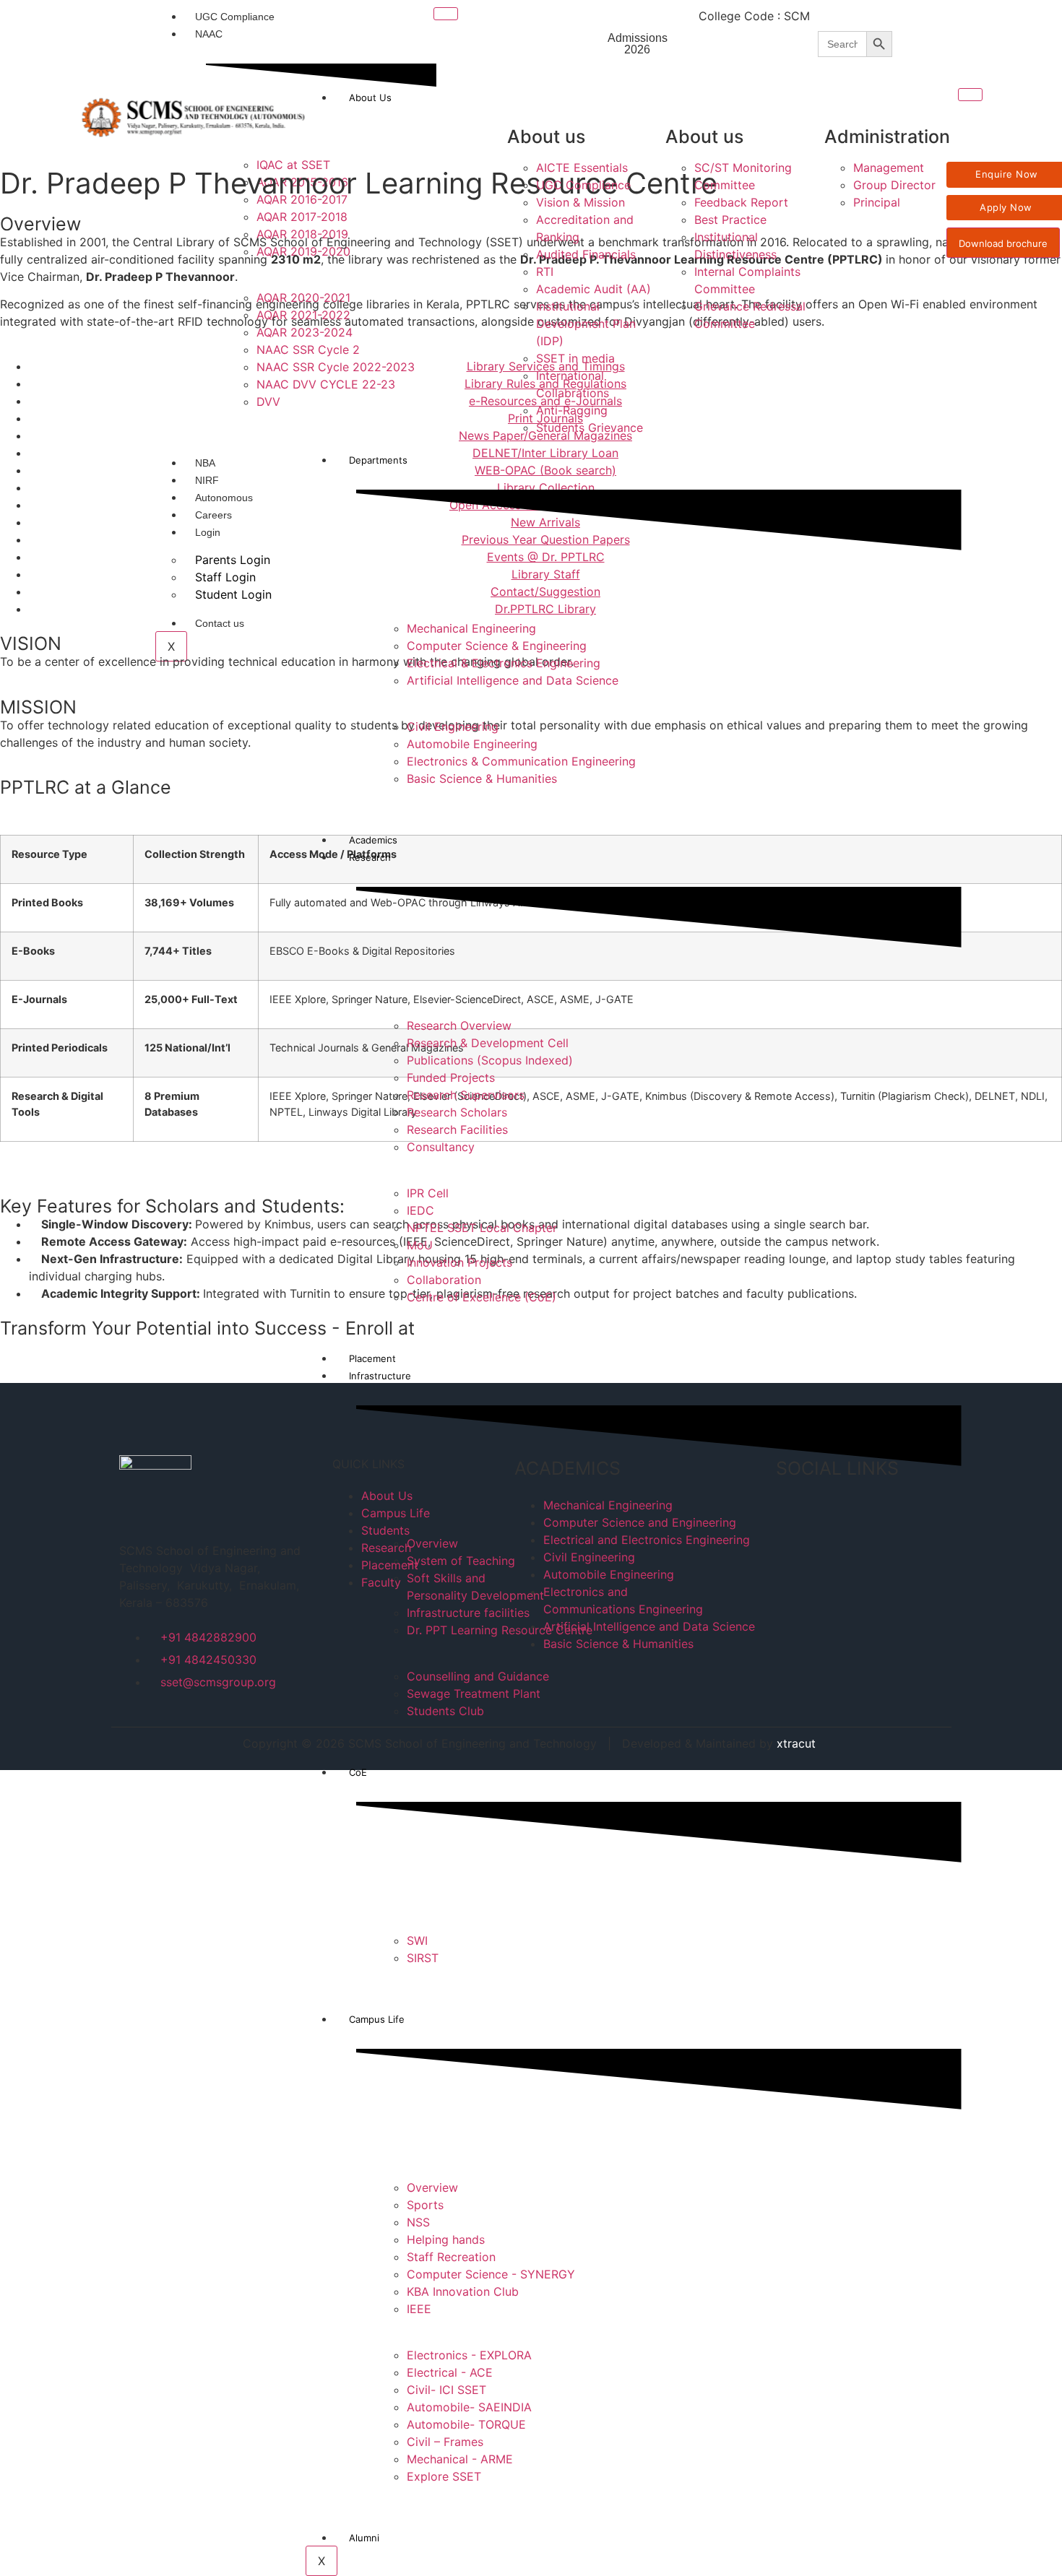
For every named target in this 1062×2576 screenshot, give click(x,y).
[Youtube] (1032, 22)
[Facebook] (910, 22)
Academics (373, 840)
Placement (372, 1358)
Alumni (364, 2538)
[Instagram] (991, 22)
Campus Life (377, 2019)
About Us (370, 97)
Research (370, 857)
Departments (378, 460)
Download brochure (1003, 243)
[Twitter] (951, 22)
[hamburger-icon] (446, 14)
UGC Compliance (235, 17)
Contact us (220, 623)
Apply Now (1006, 207)
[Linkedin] (910, 62)
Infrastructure (380, 1376)
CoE (358, 1772)
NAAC (209, 34)
